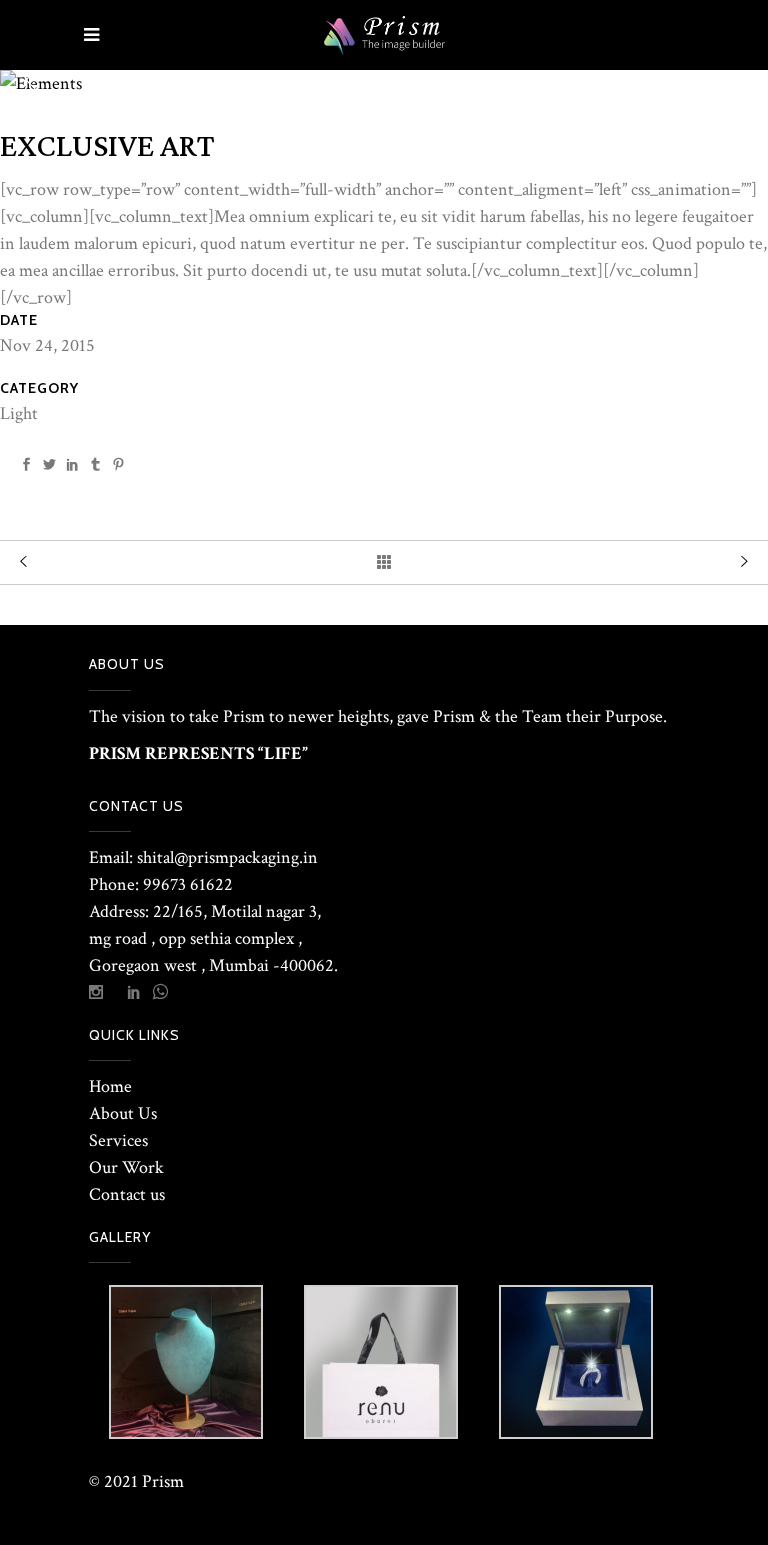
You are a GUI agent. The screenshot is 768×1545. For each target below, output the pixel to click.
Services (118, 1140)
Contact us (127, 1194)
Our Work (126, 1167)
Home (110, 1086)
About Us (123, 1113)
